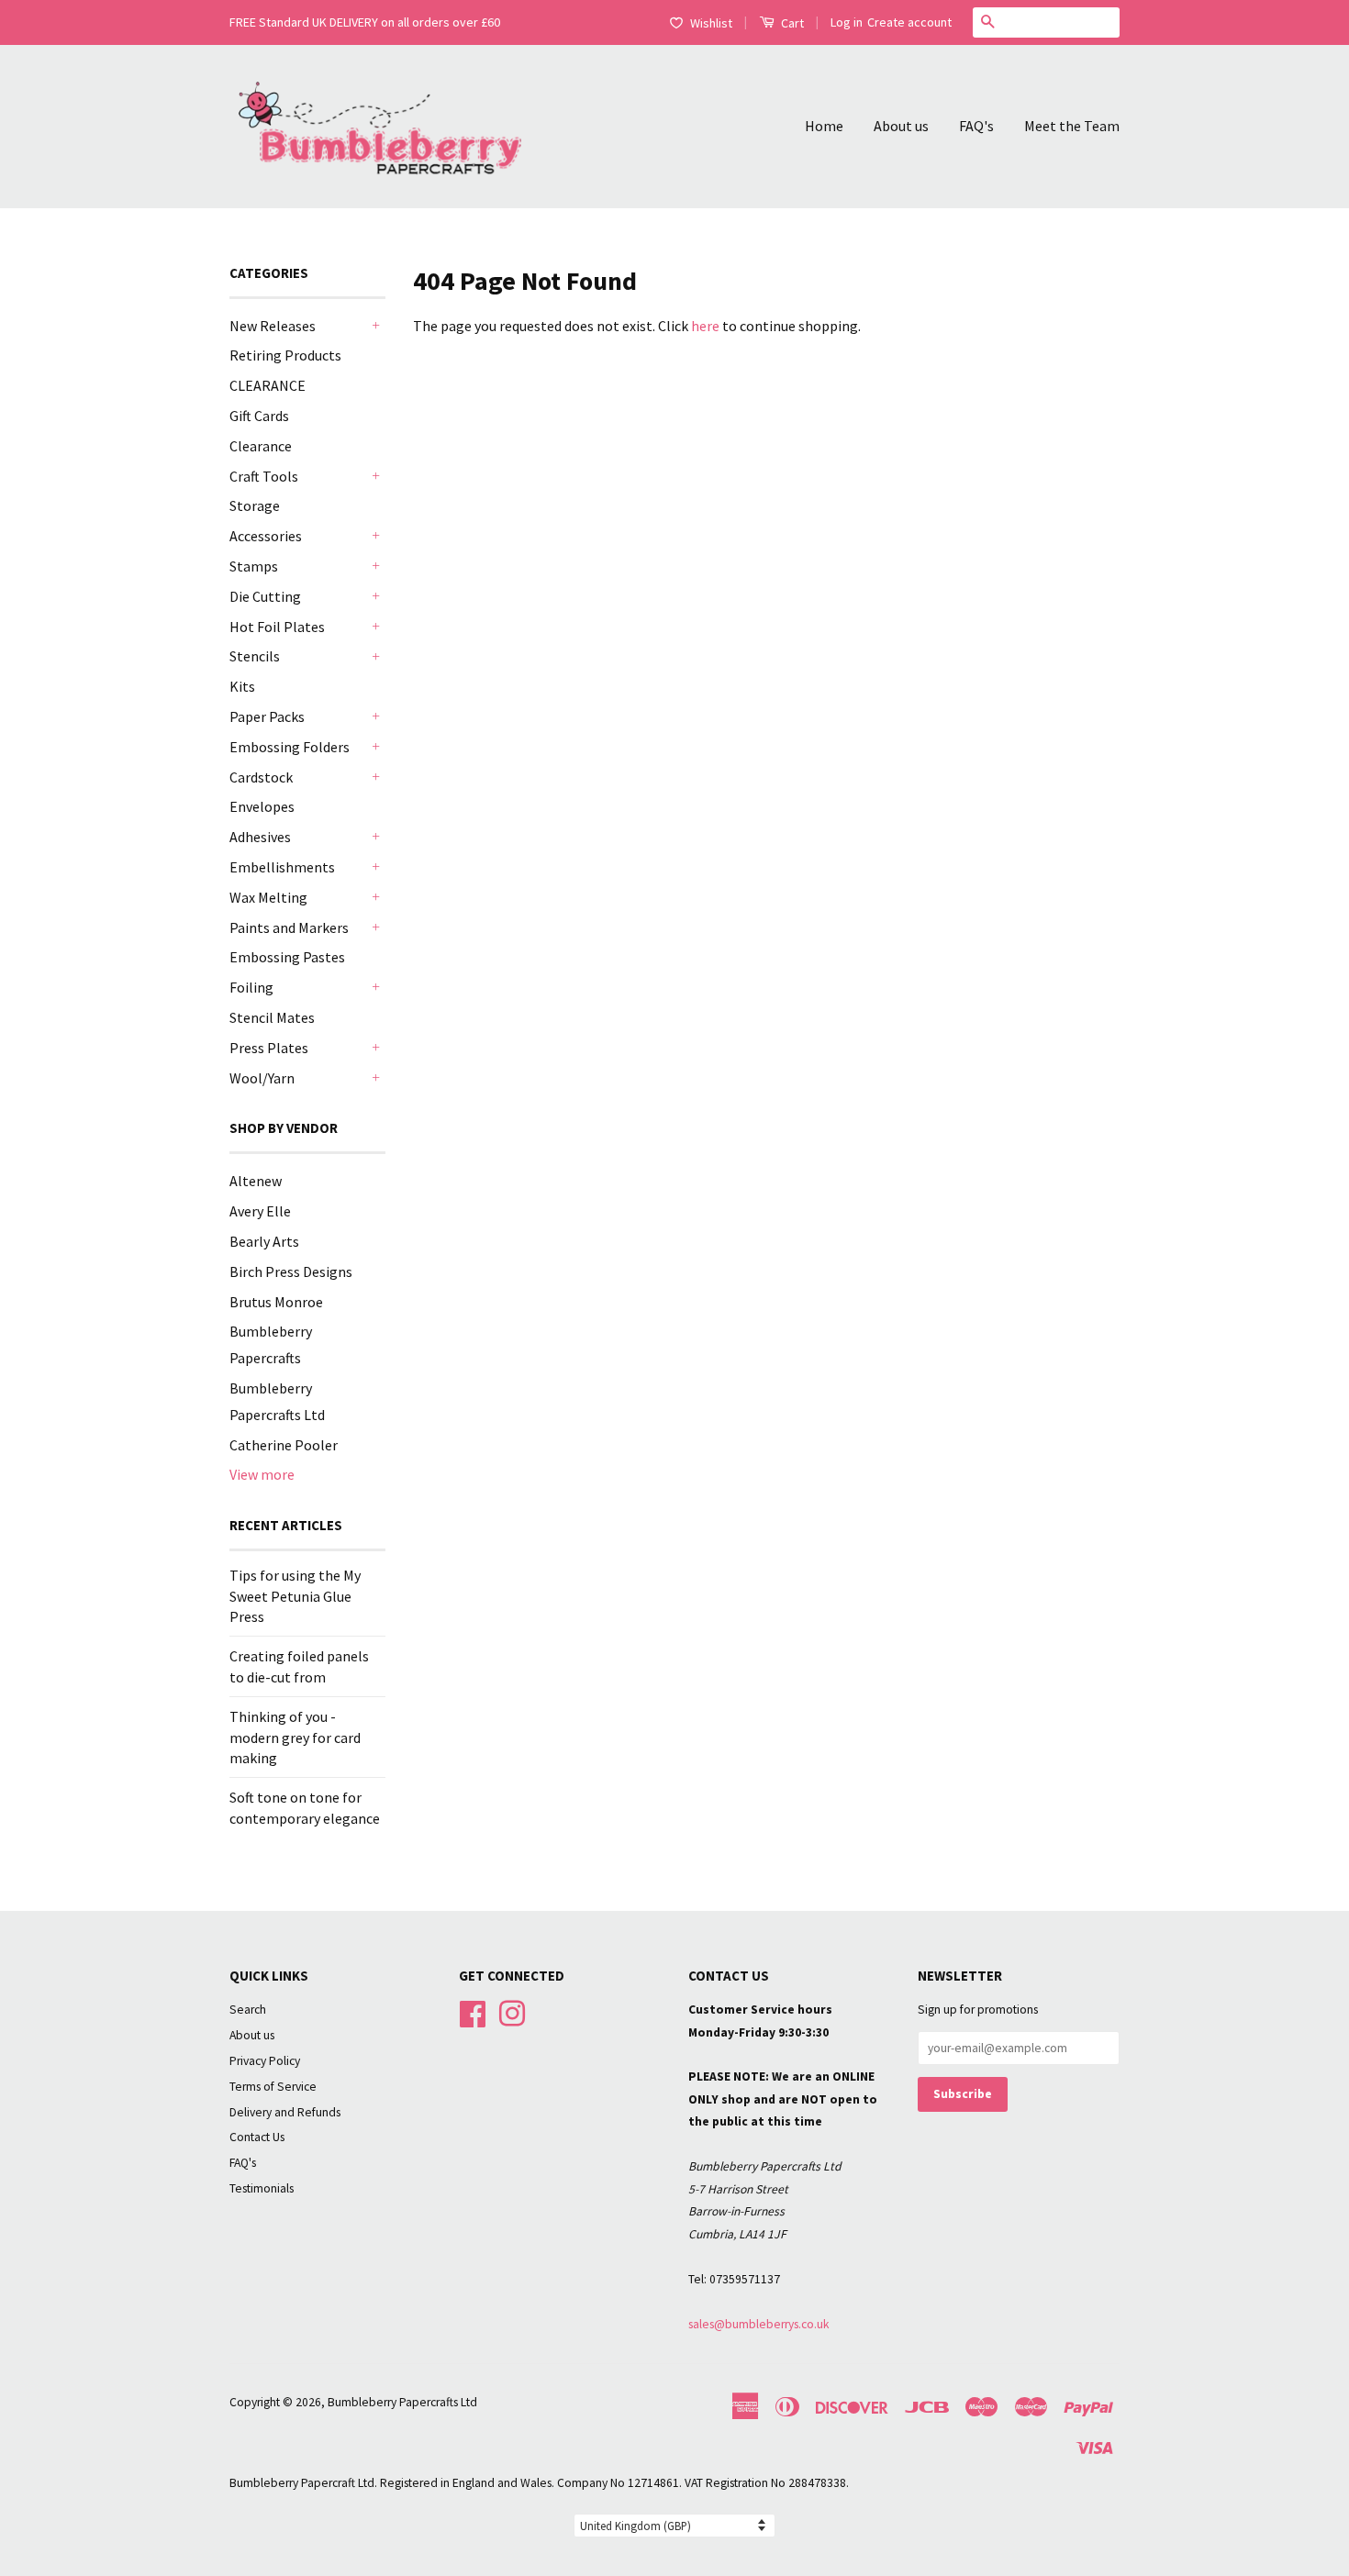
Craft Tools (264, 476)
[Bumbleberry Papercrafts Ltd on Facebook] (473, 2011)
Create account (909, 22)
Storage (255, 505)
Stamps (254, 566)
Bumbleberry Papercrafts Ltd (402, 2402)
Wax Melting (268, 897)
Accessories (266, 536)
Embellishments (282, 867)
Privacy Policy (265, 2061)
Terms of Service (273, 2087)
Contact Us (257, 2137)
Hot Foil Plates (277, 627)
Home (824, 126)
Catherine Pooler (284, 1445)
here (705, 326)
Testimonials (262, 2188)
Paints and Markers (289, 927)
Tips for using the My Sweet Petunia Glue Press (295, 1596)
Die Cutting (265, 596)
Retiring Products (285, 355)
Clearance (261, 446)
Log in (847, 22)
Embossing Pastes (287, 957)
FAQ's (976, 126)
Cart (791, 23)
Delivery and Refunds (285, 2112)
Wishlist (711, 23)
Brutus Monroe (276, 1302)
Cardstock (261, 777)
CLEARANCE (268, 385)
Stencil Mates (272, 1017)
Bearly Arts (264, 1241)
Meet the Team (1072, 126)
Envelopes (262, 806)
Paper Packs (267, 716)
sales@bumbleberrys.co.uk (759, 2324)
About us (901, 126)
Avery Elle (260, 1211)
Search (248, 2010)
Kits (242, 686)
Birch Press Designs (291, 1271)
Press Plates (269, 1048)
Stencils (255, 656)
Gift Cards (259, 416)
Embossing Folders (290, 747)
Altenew (256, 1181)
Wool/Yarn (262, 1078)
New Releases (273, 326)
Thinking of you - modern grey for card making (295, 1737)
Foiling (251, 987)
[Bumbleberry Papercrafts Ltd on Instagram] (512, 2011)
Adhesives (260, 837)
